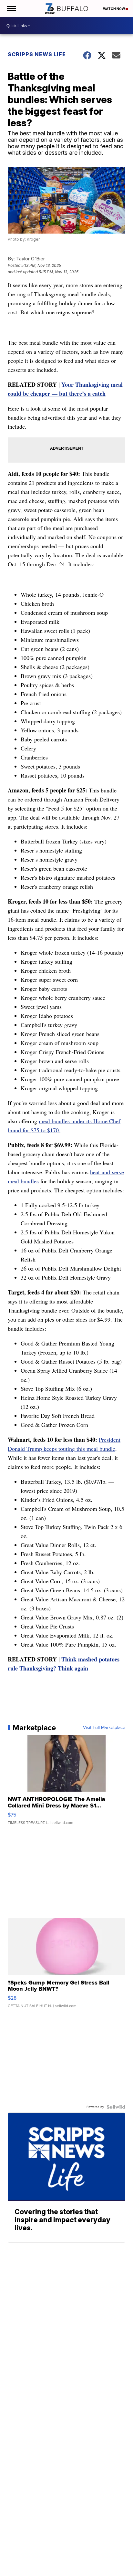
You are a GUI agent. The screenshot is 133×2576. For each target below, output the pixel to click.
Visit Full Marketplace (104, 1728)
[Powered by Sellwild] (116, 2107)
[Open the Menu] (11, 9)
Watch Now (114, 9)
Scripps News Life (37, 54)
